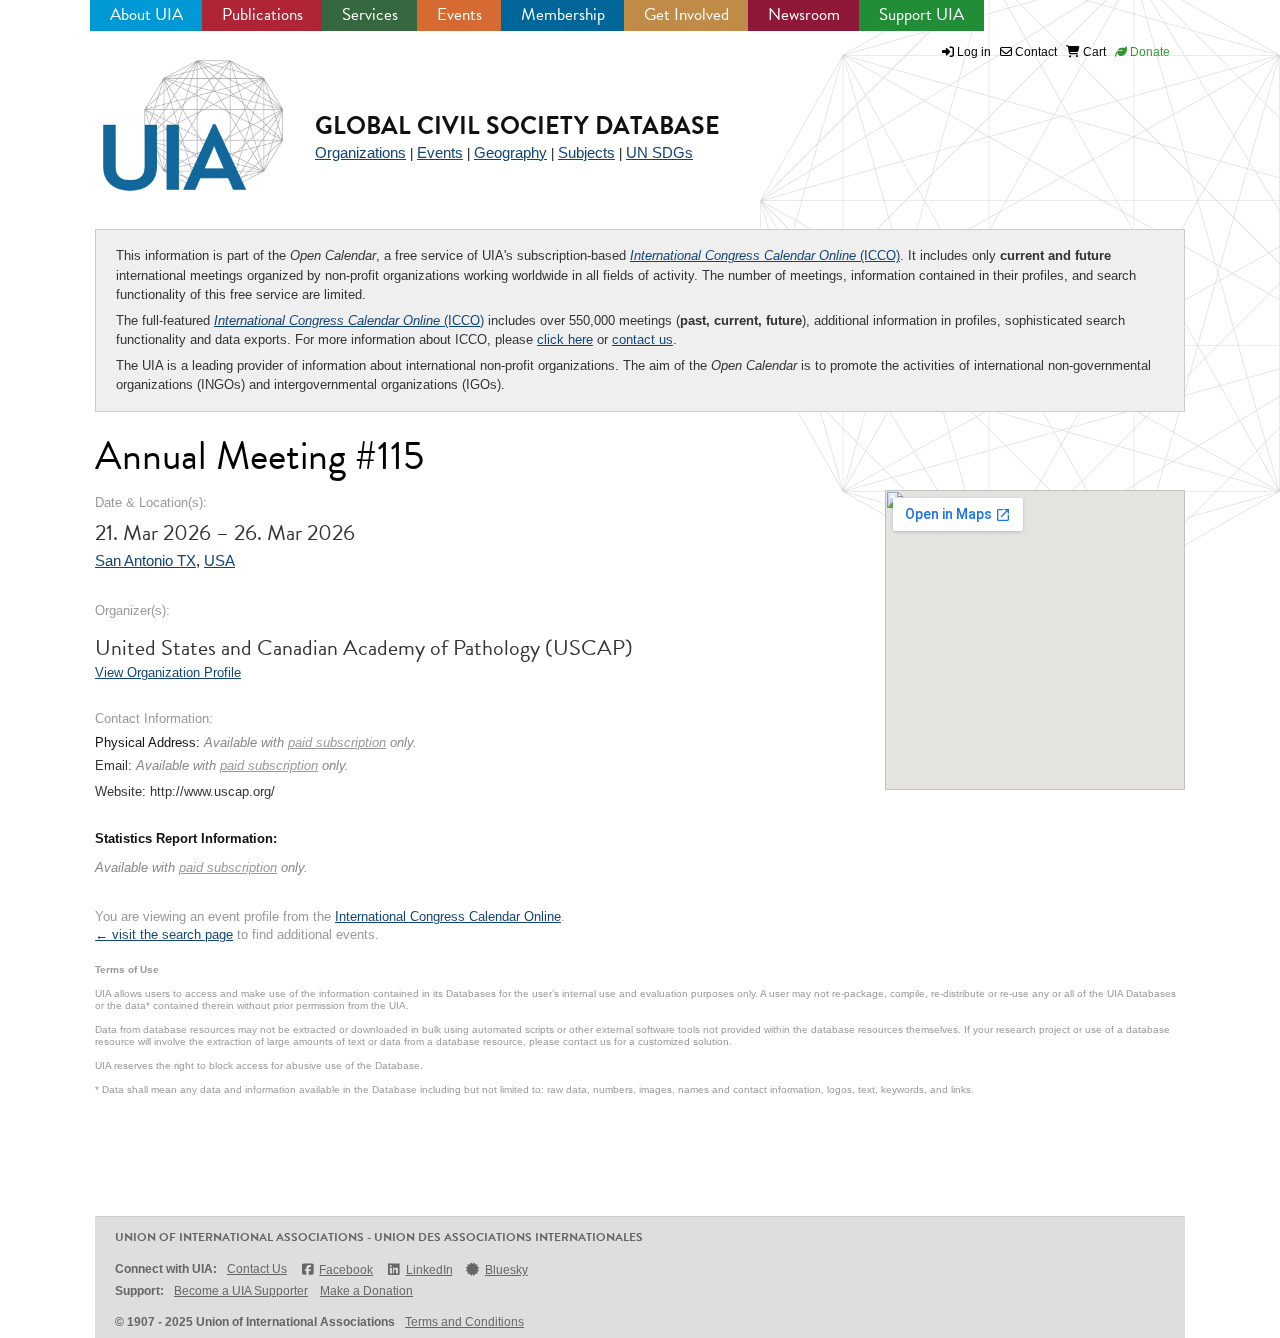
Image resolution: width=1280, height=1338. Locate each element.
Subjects (586, 152)
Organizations (360, 152)
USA (219, 560)
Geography (510, 152)
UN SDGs (659, 152)
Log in (974, 52)
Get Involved (686, 14)
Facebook (346, 1270)
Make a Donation (366, 1291)
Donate (1148, 52)
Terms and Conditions (464, 1322)
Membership (563, 14)
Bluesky (506, 1270)
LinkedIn (429, 1270)
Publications (262, 14)
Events (459, 14)
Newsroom (804, 14)
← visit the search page (164, 934)
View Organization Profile (168, 672)
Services (370, 14)
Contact (1034, 52)
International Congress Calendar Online (448, 916)
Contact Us (257, 1269)
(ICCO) (765, 255)
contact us (642, 339)
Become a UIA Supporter (241, 1291)
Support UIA (921, 14)
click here (565, 339)
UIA (170, 114)
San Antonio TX (145, 560)
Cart (1093, 52)
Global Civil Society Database (517, 125)
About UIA (146, 14)
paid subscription (337, 742)
